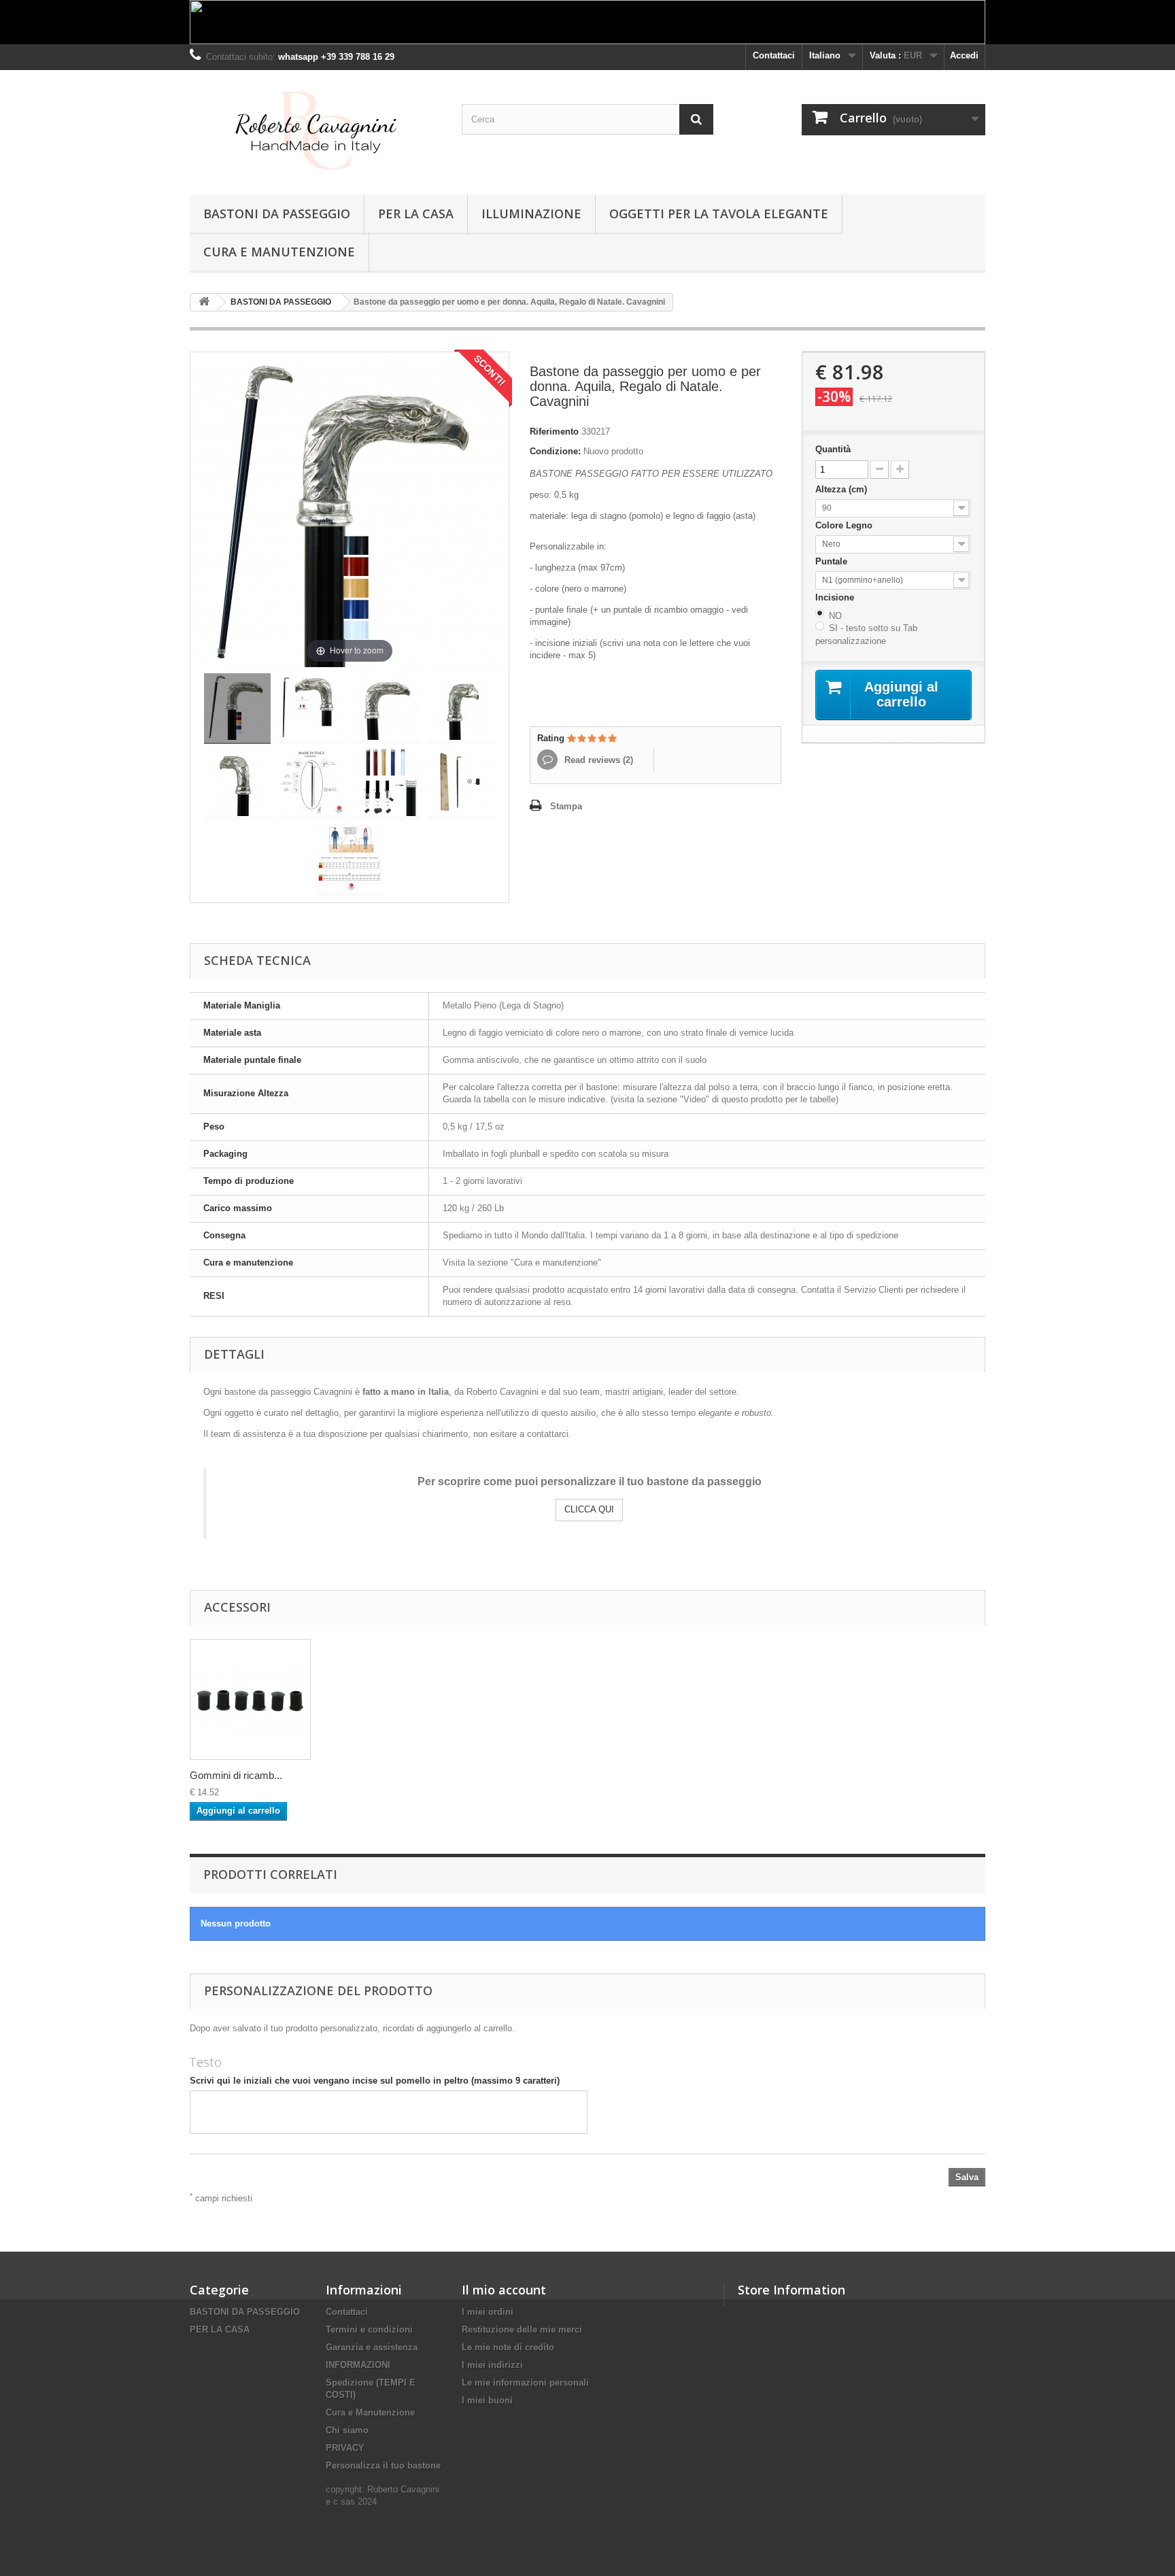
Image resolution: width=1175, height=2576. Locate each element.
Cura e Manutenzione (279, 252)
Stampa (566, 806)
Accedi (964, 55)
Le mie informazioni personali (525, 2383)
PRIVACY (345, 2448)
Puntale (833, 561)
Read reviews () (597, 760)
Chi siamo (347, 2430)
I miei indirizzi (492, 2365)
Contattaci (774, 55)
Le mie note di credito (508, 2347)
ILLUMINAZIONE (531, 214)
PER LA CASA (416, 214)
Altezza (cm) (842, 489)
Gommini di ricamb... (236, 1775)
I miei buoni (487, 2400)
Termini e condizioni (369, 2329)
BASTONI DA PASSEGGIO (277, 214)
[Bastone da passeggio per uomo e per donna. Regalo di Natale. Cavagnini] (237, 709)
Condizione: (555, 451)
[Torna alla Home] (204, 302)
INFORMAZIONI (358, 2365)
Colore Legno (845, 525)
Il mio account (504, 2290)
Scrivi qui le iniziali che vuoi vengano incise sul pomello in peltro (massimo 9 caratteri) (375, 2081)
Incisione (836, 597)
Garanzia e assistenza (372, 2347)
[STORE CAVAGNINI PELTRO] (316, 129)
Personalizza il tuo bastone (383, 2465)
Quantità (833, 449)
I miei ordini (488, 2312)
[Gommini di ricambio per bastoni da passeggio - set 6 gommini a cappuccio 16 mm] (250, 1699)
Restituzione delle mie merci (522, 2329)
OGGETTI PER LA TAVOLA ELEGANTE (719, 214)
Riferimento (554, 431)
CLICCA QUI (589, 1509)
